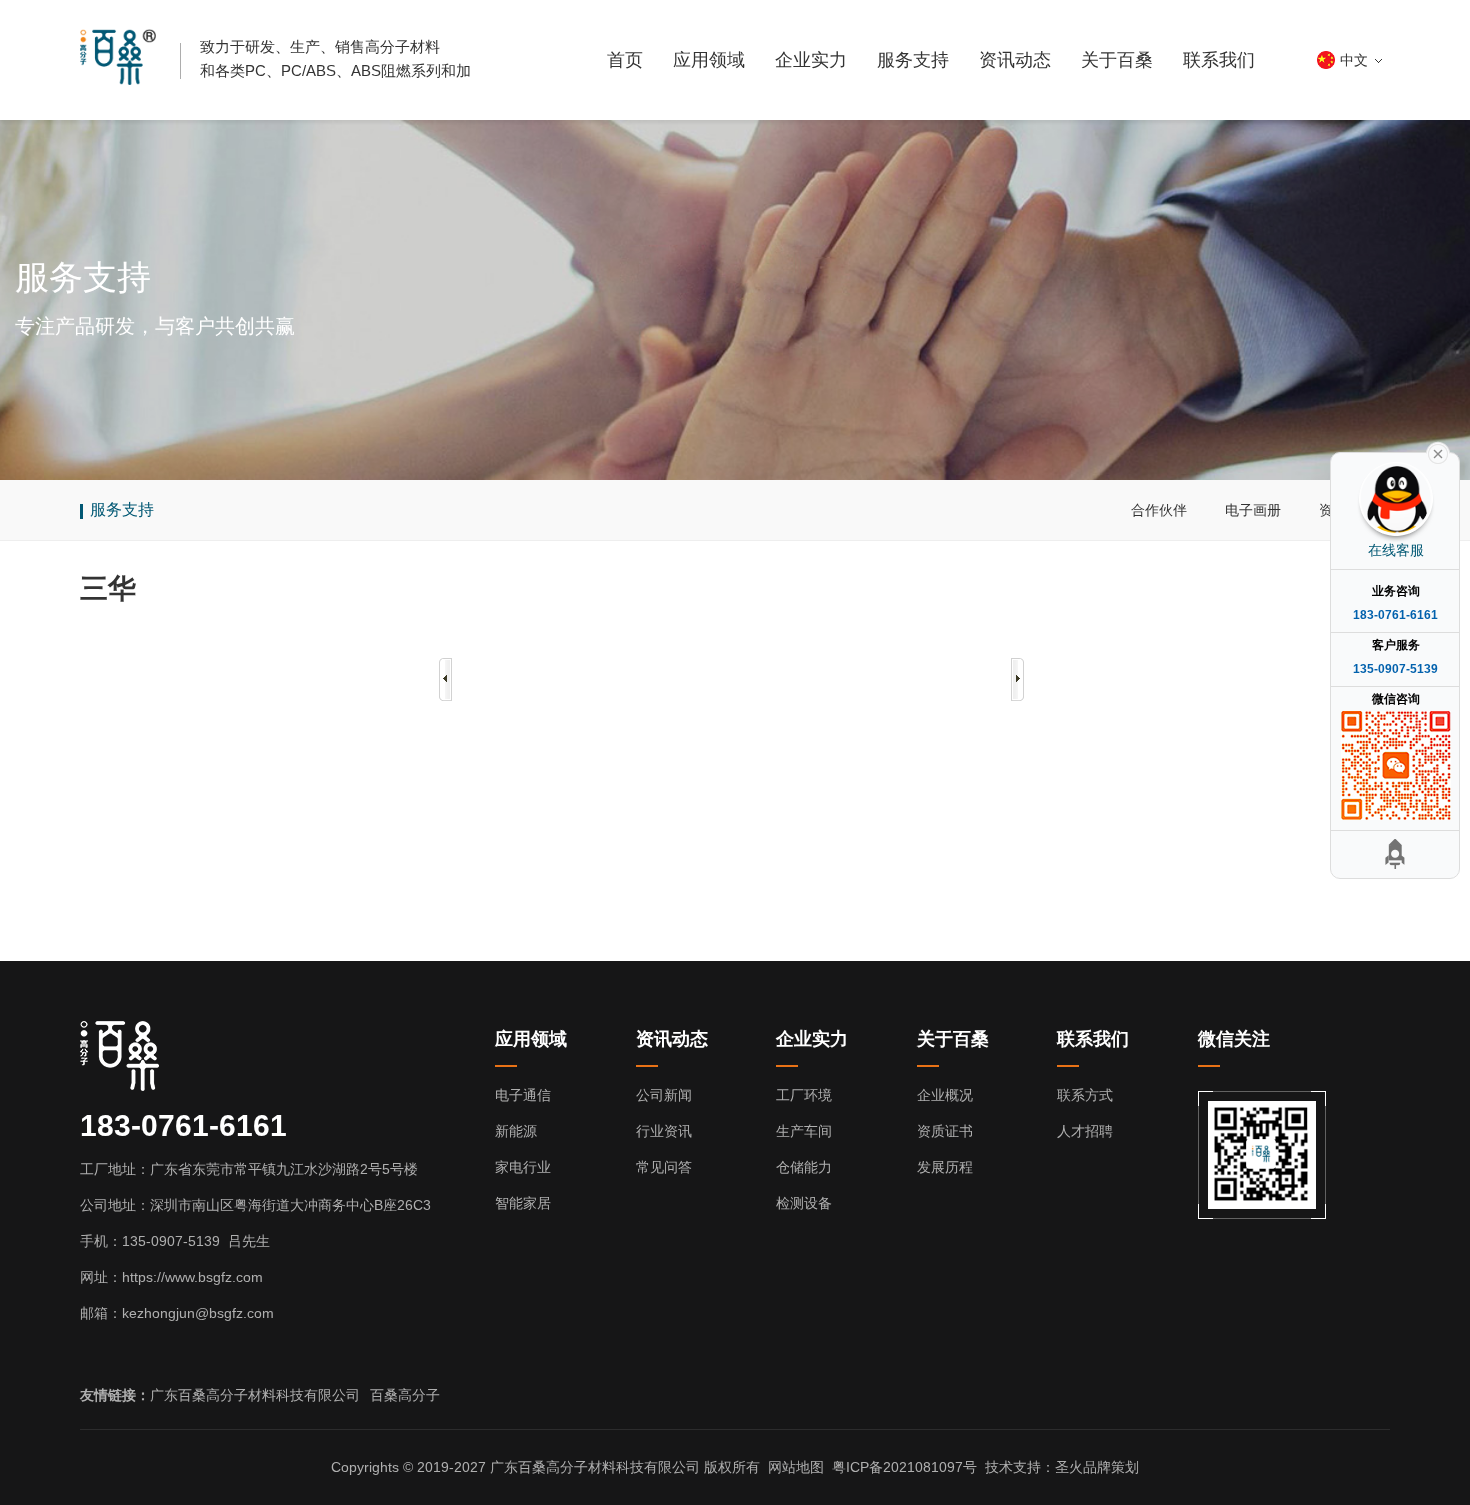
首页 (625, 60)
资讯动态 (1015, 60)
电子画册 (1253, 510)
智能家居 (523, 1203)
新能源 (516, 1131)
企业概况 (945, 1095)
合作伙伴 (1159, 510)
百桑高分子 (405, 1395)
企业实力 (811, 60)
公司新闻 (664, 1095)
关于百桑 (1117, 60)
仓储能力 (804, 1167)
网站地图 (796, 1467)
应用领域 (709, 60)
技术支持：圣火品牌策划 (1062, 1467)
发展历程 (945, 1167)
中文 (1354, 60)
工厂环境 (804, 1095)
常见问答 (664, 1167)
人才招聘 (1085, 1131)
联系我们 (1219, 60)
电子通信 (523, 1095)
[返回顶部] (1395, 854)
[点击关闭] (1438, 452)
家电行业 (523, 1167)
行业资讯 (664, 1131)
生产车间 (804, 1131)
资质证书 (945, 1131)
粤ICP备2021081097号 (904, 1467)
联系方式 (1085, 1095)
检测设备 (804, 1203)
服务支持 (913, 60)
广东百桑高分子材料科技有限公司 (255, 1395)
